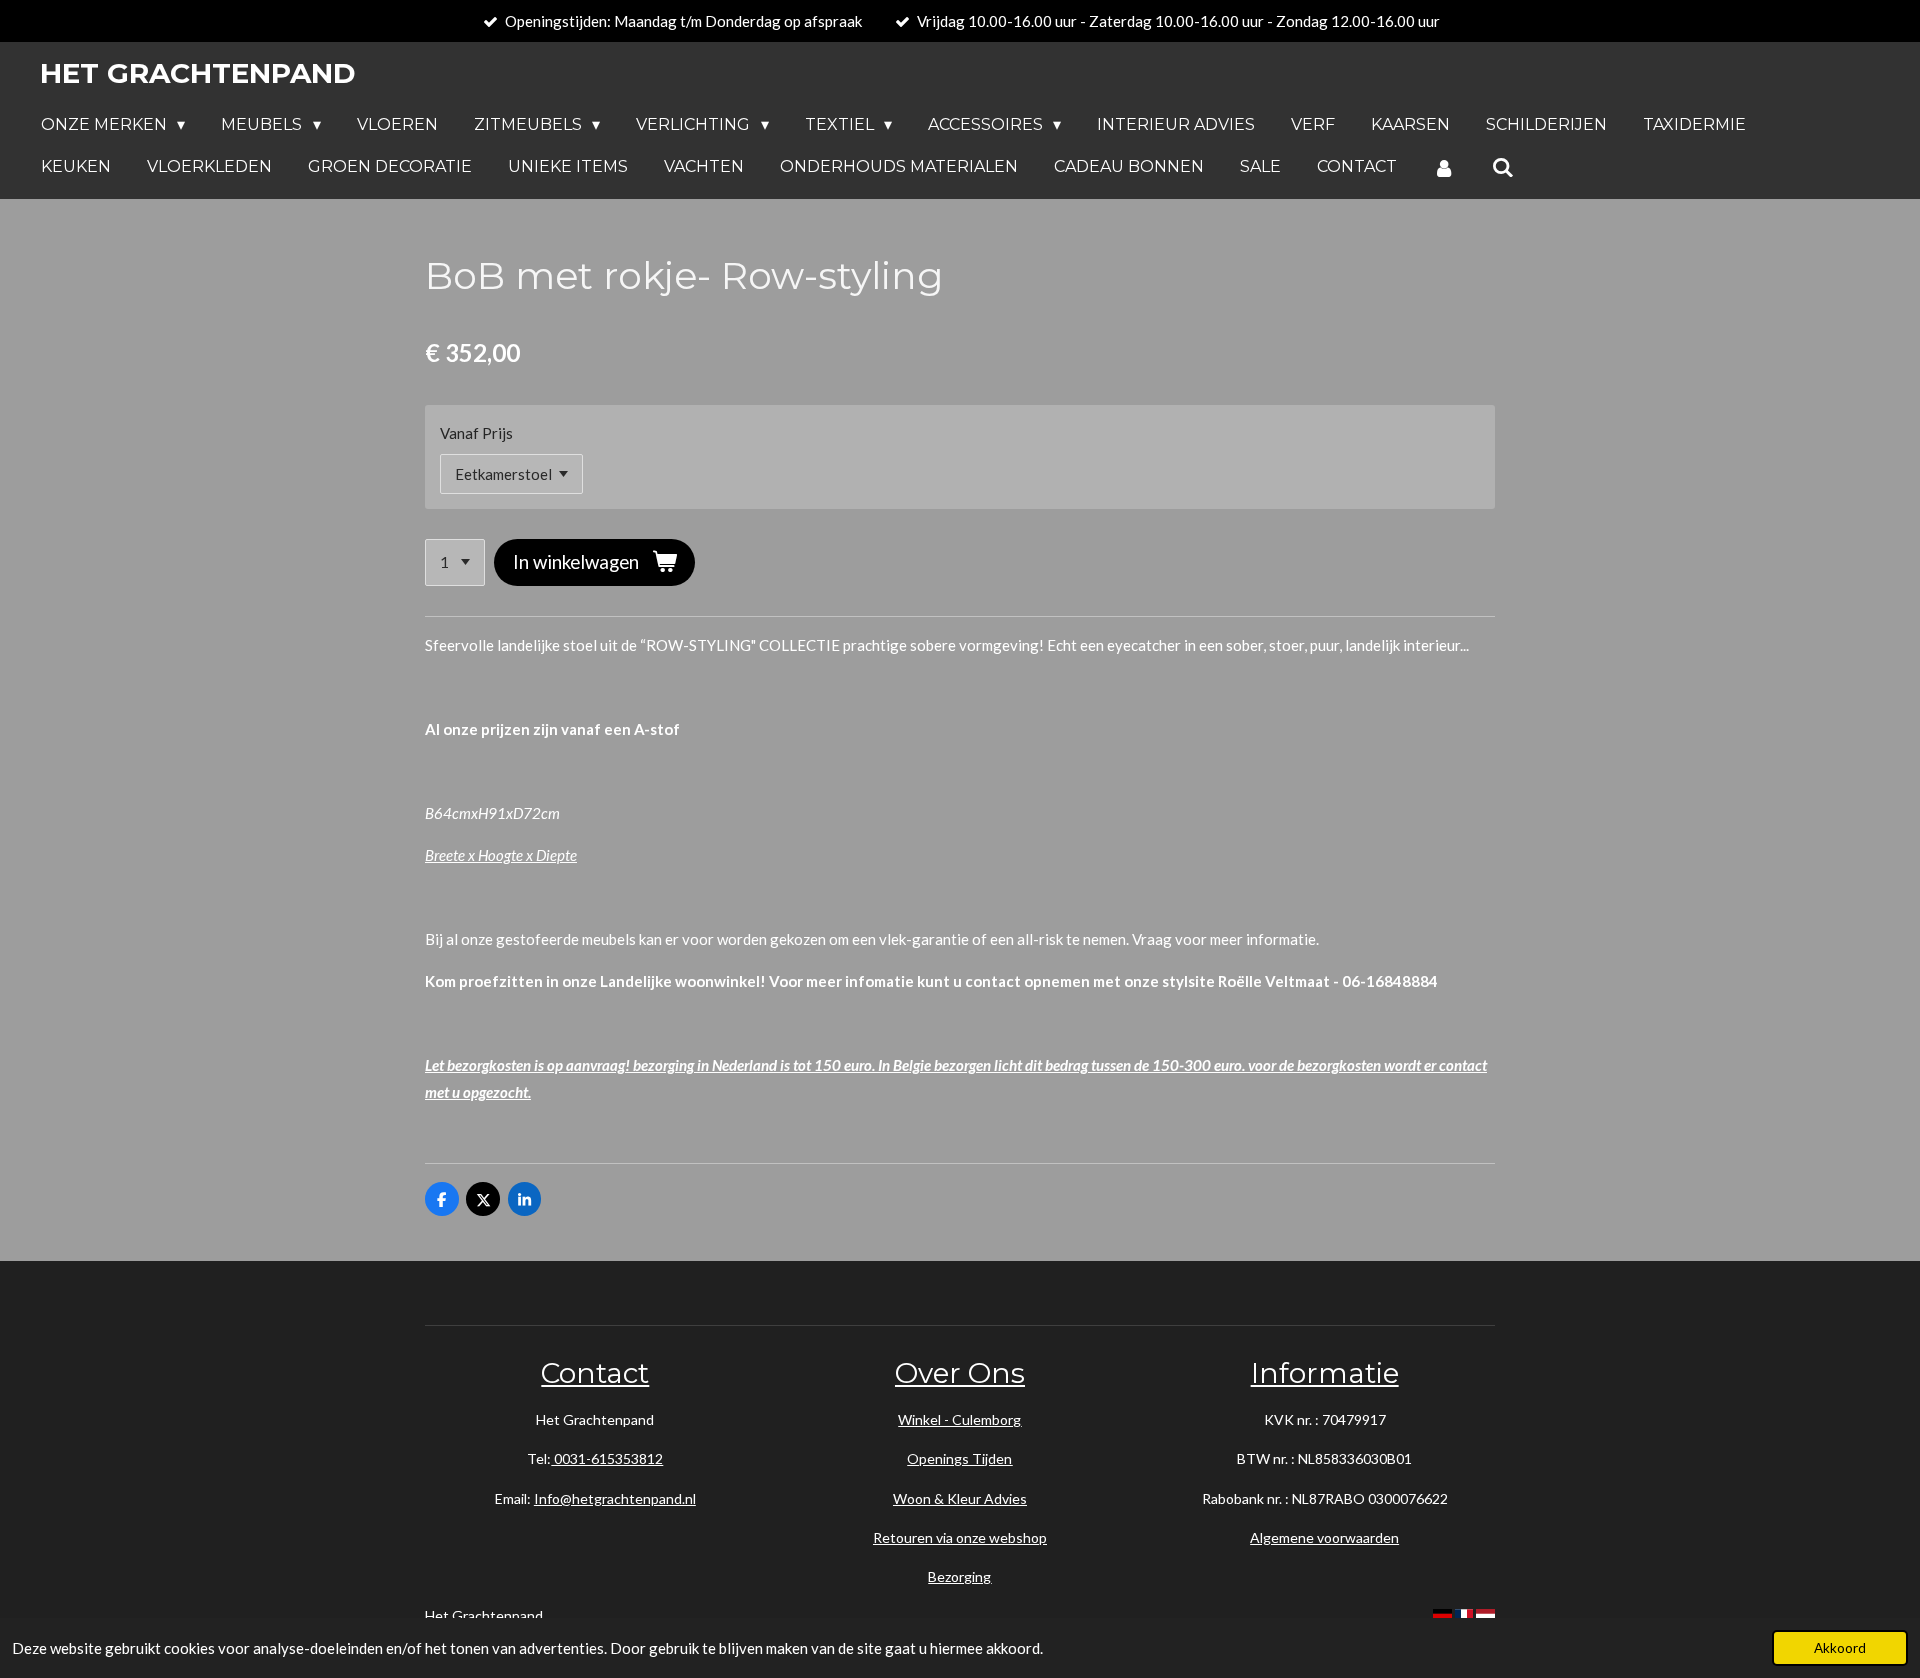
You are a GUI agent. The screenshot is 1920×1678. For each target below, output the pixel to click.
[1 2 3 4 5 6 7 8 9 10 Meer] (455, 562)
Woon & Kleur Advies (960, 1498)
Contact (595, 1373)
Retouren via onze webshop (960, 1537)
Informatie (1325, 1373)
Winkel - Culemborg (959, 1419)
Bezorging (959, 1576)
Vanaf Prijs (476, 433)
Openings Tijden (959, 1458)
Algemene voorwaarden (1324, 1537)
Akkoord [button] (1840, 1648)
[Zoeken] (1502, 167)
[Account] (1444, 167)
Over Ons (960, 1373)
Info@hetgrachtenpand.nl (615, 1498)
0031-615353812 (607, 1458)
